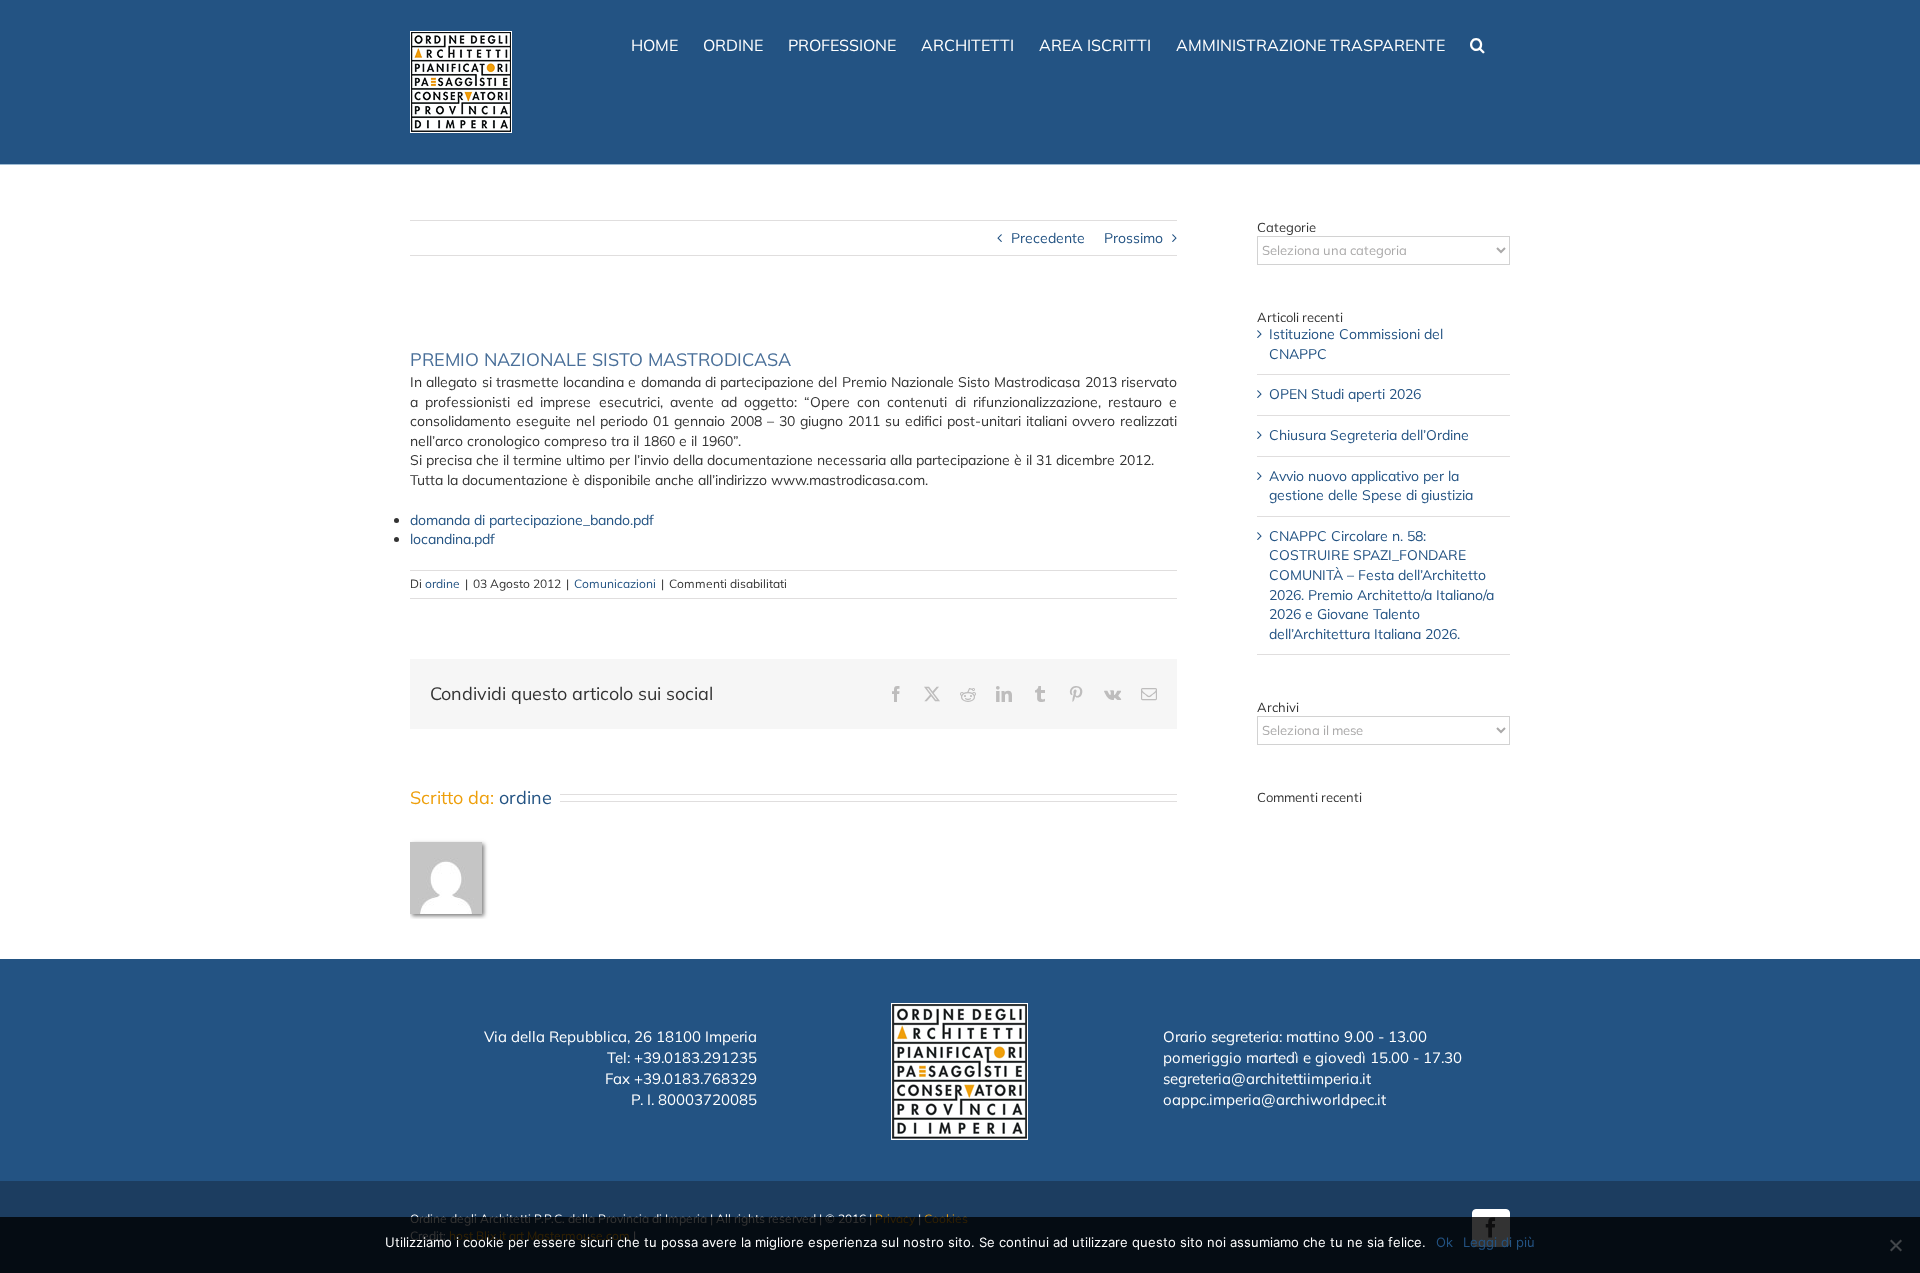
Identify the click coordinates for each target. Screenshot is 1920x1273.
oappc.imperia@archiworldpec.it (1274, 1099)
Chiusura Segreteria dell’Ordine (1369, 435)
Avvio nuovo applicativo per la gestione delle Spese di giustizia (1371, 486)
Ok (1444, 1242)
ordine (442, 583)
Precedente (1048, 238)
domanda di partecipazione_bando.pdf (532, 520)
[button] (1477, 43)
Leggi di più (1499, 1242)
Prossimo (1133, 238)
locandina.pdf (452, 539)
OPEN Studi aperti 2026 (1345, 394)
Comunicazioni (615, 583)
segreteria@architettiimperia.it (1267, 1078)
